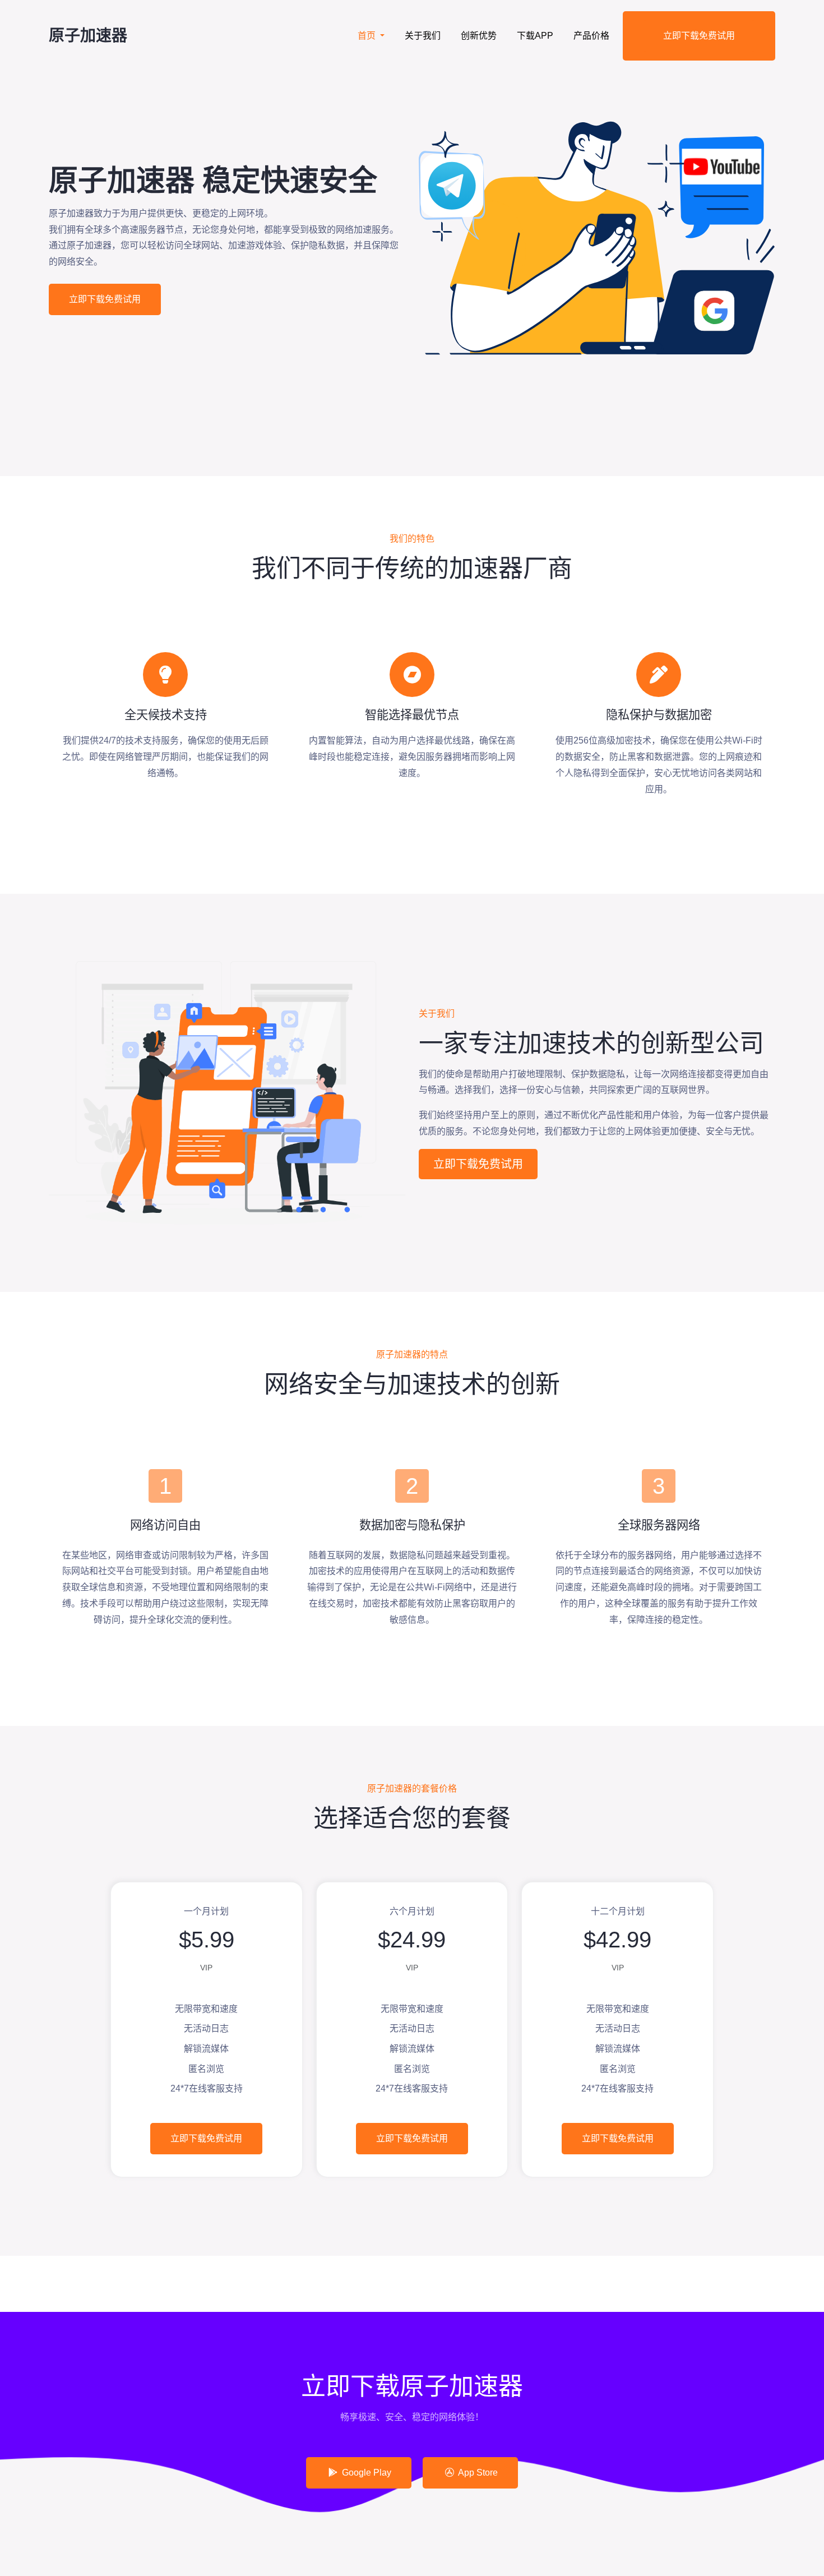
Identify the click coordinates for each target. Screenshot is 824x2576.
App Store (477, 2473)
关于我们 (423, 36)
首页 (368, 36)
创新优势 (479, 36)
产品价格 (591, 36)
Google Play (365, 2473)
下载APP (535, 36)
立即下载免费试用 (699, 36)
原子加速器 (88, 36)
